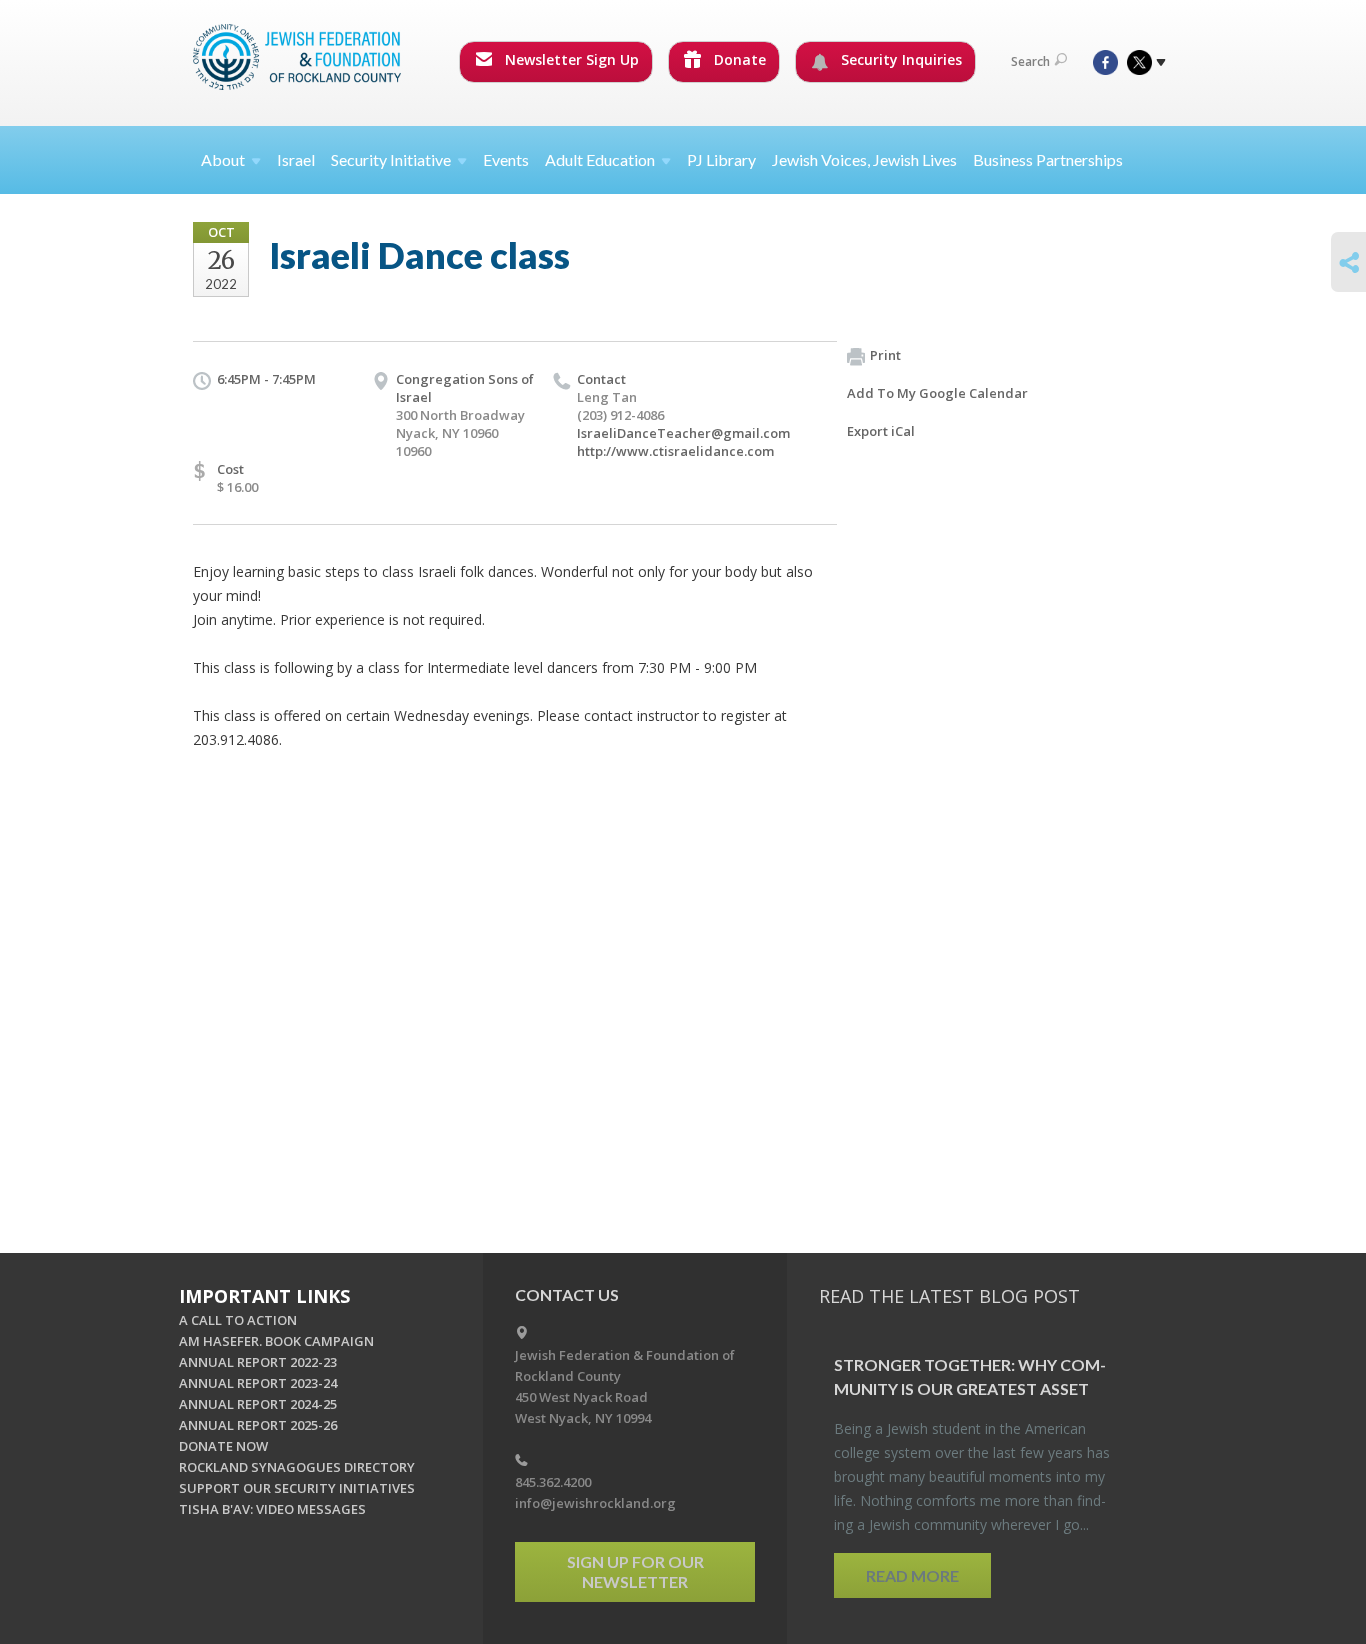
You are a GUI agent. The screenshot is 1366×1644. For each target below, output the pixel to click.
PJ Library (721, 159)
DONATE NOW (223, 1446)
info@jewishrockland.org (595, 1503)
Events (506, 159)
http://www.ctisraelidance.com (675, 451)
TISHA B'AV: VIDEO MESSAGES (272, 1509)
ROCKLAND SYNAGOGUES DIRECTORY (297, 1467)
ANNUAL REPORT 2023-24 (258, 1383)
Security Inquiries (899, 59)
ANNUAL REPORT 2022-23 (258, 1362)
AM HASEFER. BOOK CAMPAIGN (276, 1341)
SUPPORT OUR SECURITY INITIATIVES (297, 1488)
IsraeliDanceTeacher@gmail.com (683, 433)
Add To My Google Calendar (937, 393)
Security (391, 159)
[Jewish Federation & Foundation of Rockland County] (299, 57)
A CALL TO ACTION (238, 1320)
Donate (738, 59)
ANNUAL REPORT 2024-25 (258, 1404)
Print (885, 355)
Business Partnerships (1048, 159)
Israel (296, 159)
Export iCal (881, 431)
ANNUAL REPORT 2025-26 (258, 1425)
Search (1030, 61)
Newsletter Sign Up (570, 59)
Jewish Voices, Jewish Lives (864, 159)
